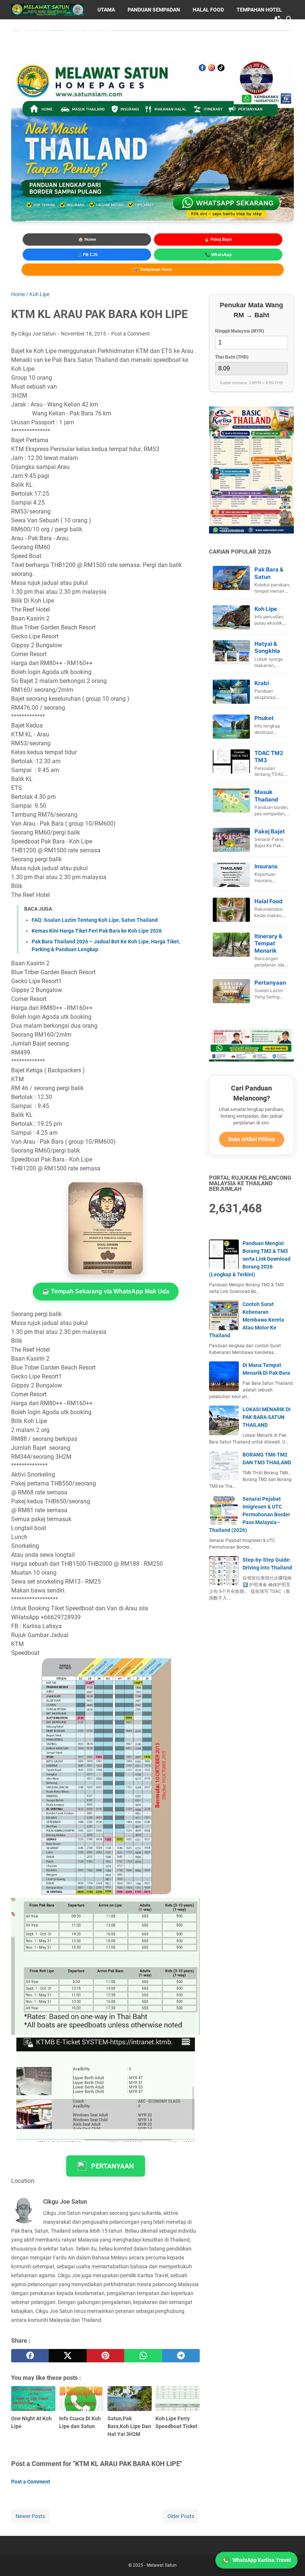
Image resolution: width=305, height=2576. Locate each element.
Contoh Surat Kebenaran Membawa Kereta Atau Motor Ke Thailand (247, 1320)
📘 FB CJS (87, 255)
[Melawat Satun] (47, 10)
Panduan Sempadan (154, 10)
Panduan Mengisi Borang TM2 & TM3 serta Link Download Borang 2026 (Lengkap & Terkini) (250, 1259)
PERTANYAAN (113, 2166)
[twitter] (68, 2356)
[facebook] (30, 2356)
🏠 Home (87, 239)
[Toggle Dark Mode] (278, 19)
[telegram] (181, 2356)
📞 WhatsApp (218, 255)
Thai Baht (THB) (232, 357)
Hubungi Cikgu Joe (87, 29)
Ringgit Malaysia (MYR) (240, 331)
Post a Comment (131, 334)
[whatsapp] (143, 2356)
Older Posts (181, 2516)
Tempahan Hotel (259, 10)
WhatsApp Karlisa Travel (262, 2560)
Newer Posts (30, 2516)
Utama (106, 10)
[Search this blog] (289, 19)
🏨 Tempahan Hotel (153, 269)
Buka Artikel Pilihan (252, 1139)
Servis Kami (33, 29)
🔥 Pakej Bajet (218, 239)
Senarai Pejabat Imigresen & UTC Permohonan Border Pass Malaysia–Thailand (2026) (250, 1514)
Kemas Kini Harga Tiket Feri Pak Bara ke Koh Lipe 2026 (97, 931)
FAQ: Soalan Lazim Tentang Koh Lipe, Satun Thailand (95, 920)
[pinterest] (105, 2356)
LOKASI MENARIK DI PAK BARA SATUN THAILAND (267, 1417)
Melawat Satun (162, 2565)
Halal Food (208, 10)
